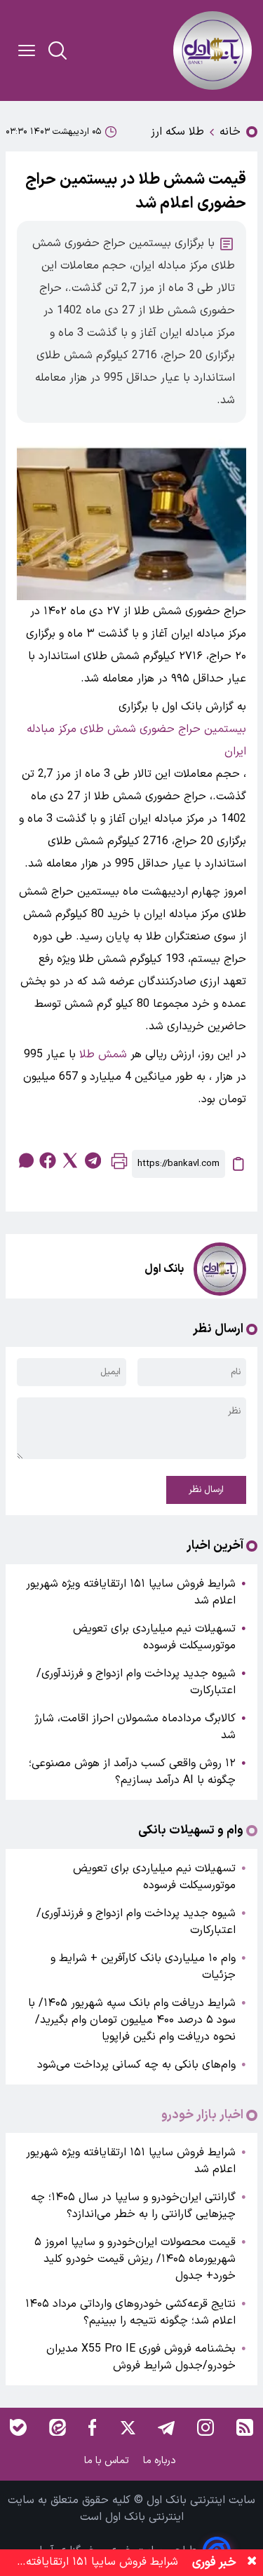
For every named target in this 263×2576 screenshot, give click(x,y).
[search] (58, 50)
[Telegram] (166, 2427)
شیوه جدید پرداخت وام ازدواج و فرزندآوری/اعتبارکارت (136, 1682)
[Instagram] (205, 2427)
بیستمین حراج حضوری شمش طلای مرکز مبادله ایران (136, 740)
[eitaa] (58, 2427)
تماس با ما (108, 2461)
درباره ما (161, 2461)
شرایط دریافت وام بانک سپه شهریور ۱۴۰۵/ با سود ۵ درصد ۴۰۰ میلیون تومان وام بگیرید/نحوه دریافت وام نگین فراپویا (132, 2020)
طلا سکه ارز (177, 132)
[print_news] (119, 1164)
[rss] (245, 2427)
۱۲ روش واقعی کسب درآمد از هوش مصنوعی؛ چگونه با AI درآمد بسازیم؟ (132, 1772)
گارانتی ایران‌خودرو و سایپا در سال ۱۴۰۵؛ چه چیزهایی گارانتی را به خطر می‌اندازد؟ (133, 2206)
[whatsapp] (25, 1160)
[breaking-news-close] (252, 2563)
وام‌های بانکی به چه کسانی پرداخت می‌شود (136, 2065)
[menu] (27, 50)
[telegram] (93, 1160)
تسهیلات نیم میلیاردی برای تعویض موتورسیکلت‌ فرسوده (154, 1637)
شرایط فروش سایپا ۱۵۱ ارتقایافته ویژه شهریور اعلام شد (131, 1592)
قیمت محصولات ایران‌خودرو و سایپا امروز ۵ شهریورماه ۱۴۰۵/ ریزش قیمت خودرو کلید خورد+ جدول (135, 2259)
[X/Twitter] (127, 2427)
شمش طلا (103, 1055)
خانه (230, 132)
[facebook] (48, 1160)
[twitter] (70, 1160)
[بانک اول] (213, 50)
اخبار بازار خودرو (202, 2115)
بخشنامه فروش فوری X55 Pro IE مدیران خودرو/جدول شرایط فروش (141, 2357)
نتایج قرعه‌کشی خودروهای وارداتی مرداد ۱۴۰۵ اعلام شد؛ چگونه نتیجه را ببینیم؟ (130, 2312)
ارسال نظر (206, 1490)
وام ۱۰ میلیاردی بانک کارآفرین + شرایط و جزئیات (143, 1967)
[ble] (18, 2427)
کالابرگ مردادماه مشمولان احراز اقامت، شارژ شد (135, 1727)
